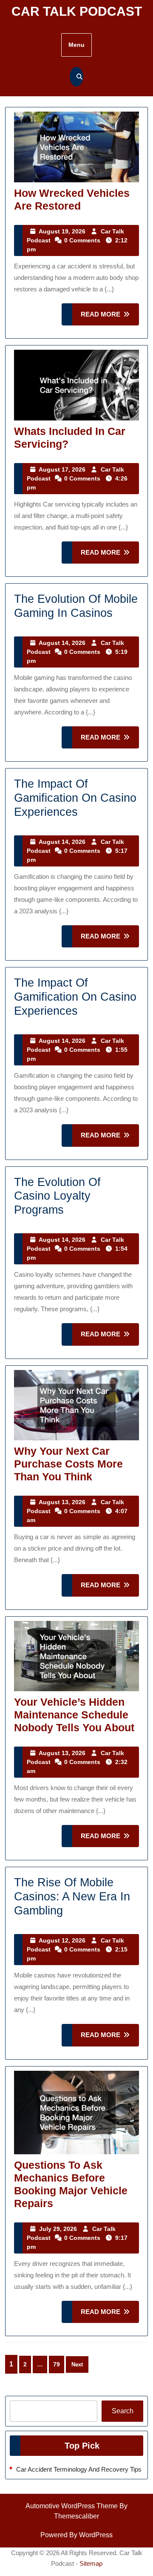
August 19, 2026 (62, 231)
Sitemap (91, 2563)
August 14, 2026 (62, 643)
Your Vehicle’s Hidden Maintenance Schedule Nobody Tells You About (74, 1715)
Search (123, 2411)
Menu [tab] (76, 45)
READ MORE (110, 318)
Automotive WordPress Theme (72, 2506)
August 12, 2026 (62, 1940)
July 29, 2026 (58, 2229)
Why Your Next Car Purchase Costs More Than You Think (68, 1464)
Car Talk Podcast (77, 11)
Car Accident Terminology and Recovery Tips (79, 2469)
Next (77, 2364)
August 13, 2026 (62, 1502)
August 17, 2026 (62, 469)
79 (57, 2364)
